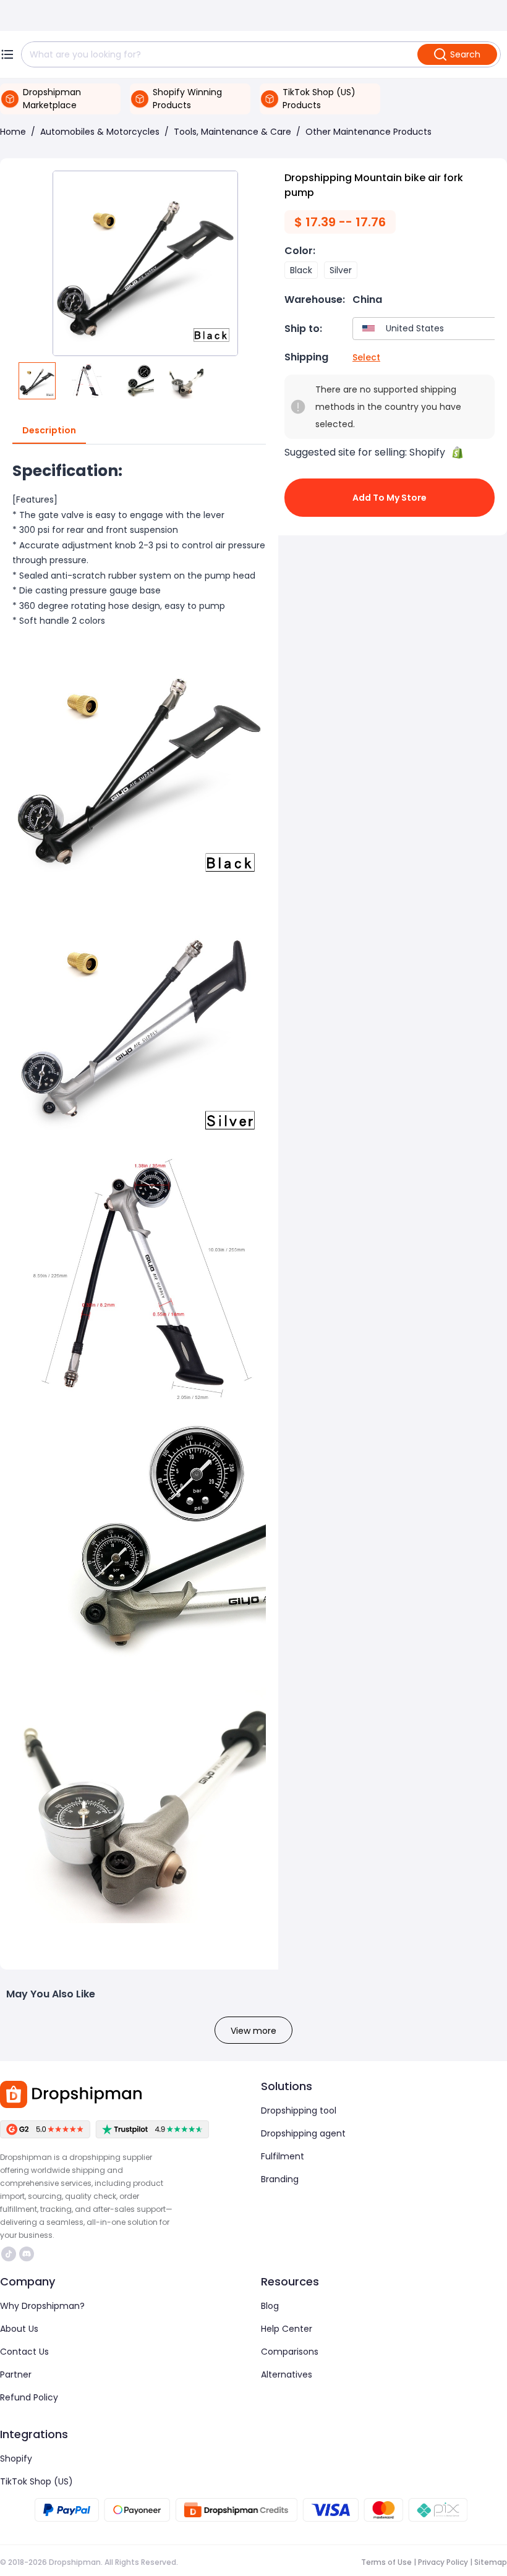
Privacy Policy (443, 2562)
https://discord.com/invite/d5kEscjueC (28, 2254)
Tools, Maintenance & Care (232, 132)
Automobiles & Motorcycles (100, 132)
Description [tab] (49, 430)
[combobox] (427, 329)
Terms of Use (386, 2562)
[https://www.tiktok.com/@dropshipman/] (9, 2254)
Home (13, 132)
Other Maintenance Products (369, 132)
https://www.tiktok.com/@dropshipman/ (10, 2254)
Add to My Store (390, 498)
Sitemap (491, 2562)
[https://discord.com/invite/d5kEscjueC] (27, 2254)
